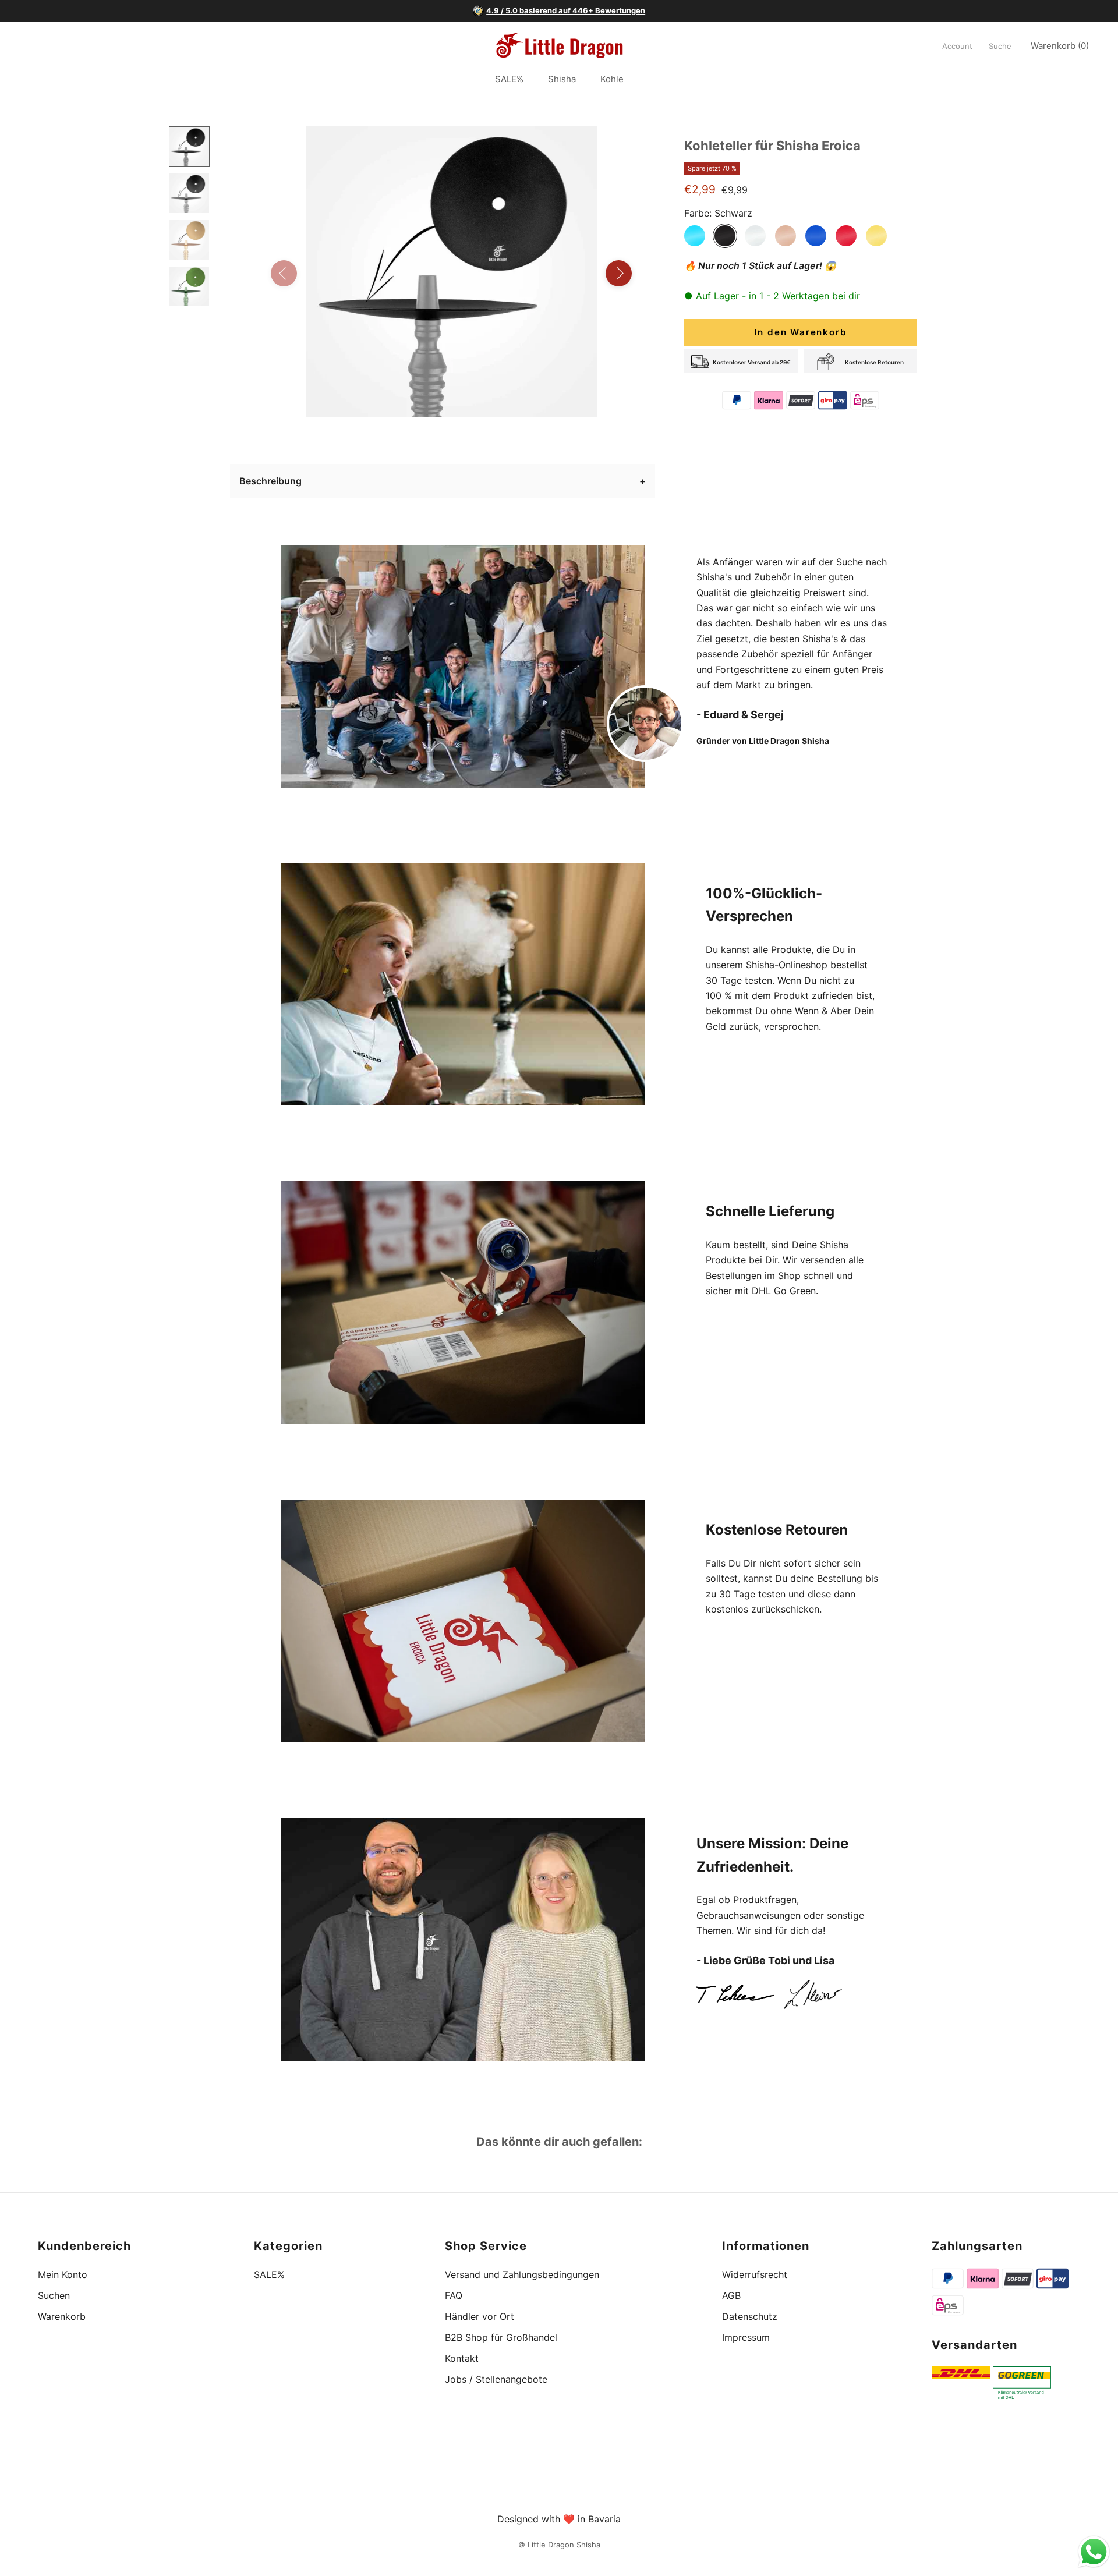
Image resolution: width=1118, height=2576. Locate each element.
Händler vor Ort (480, 2316)
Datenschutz (750, 2316)
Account (957, 47)
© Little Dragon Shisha (559, 2545)
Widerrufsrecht (755, 2274)
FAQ (454, 2295)
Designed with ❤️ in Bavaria (559, 2519)
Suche (1000, 47)
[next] (619, 273)
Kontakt (462, 2358)
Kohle (612, 79)
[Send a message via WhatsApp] (1094, 2552)
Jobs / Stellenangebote (496, 2379)
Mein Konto (63, 2274)
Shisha (562, 79)
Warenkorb (62, 2316)
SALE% (509, 79)
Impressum (746, 2337)
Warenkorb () (1060, 46)
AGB (731, 2295)
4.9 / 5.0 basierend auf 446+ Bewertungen (566, 10)
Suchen (54, 2295)
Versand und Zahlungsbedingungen (522, 2274)
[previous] (284, 273)
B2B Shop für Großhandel (501, 2337)
